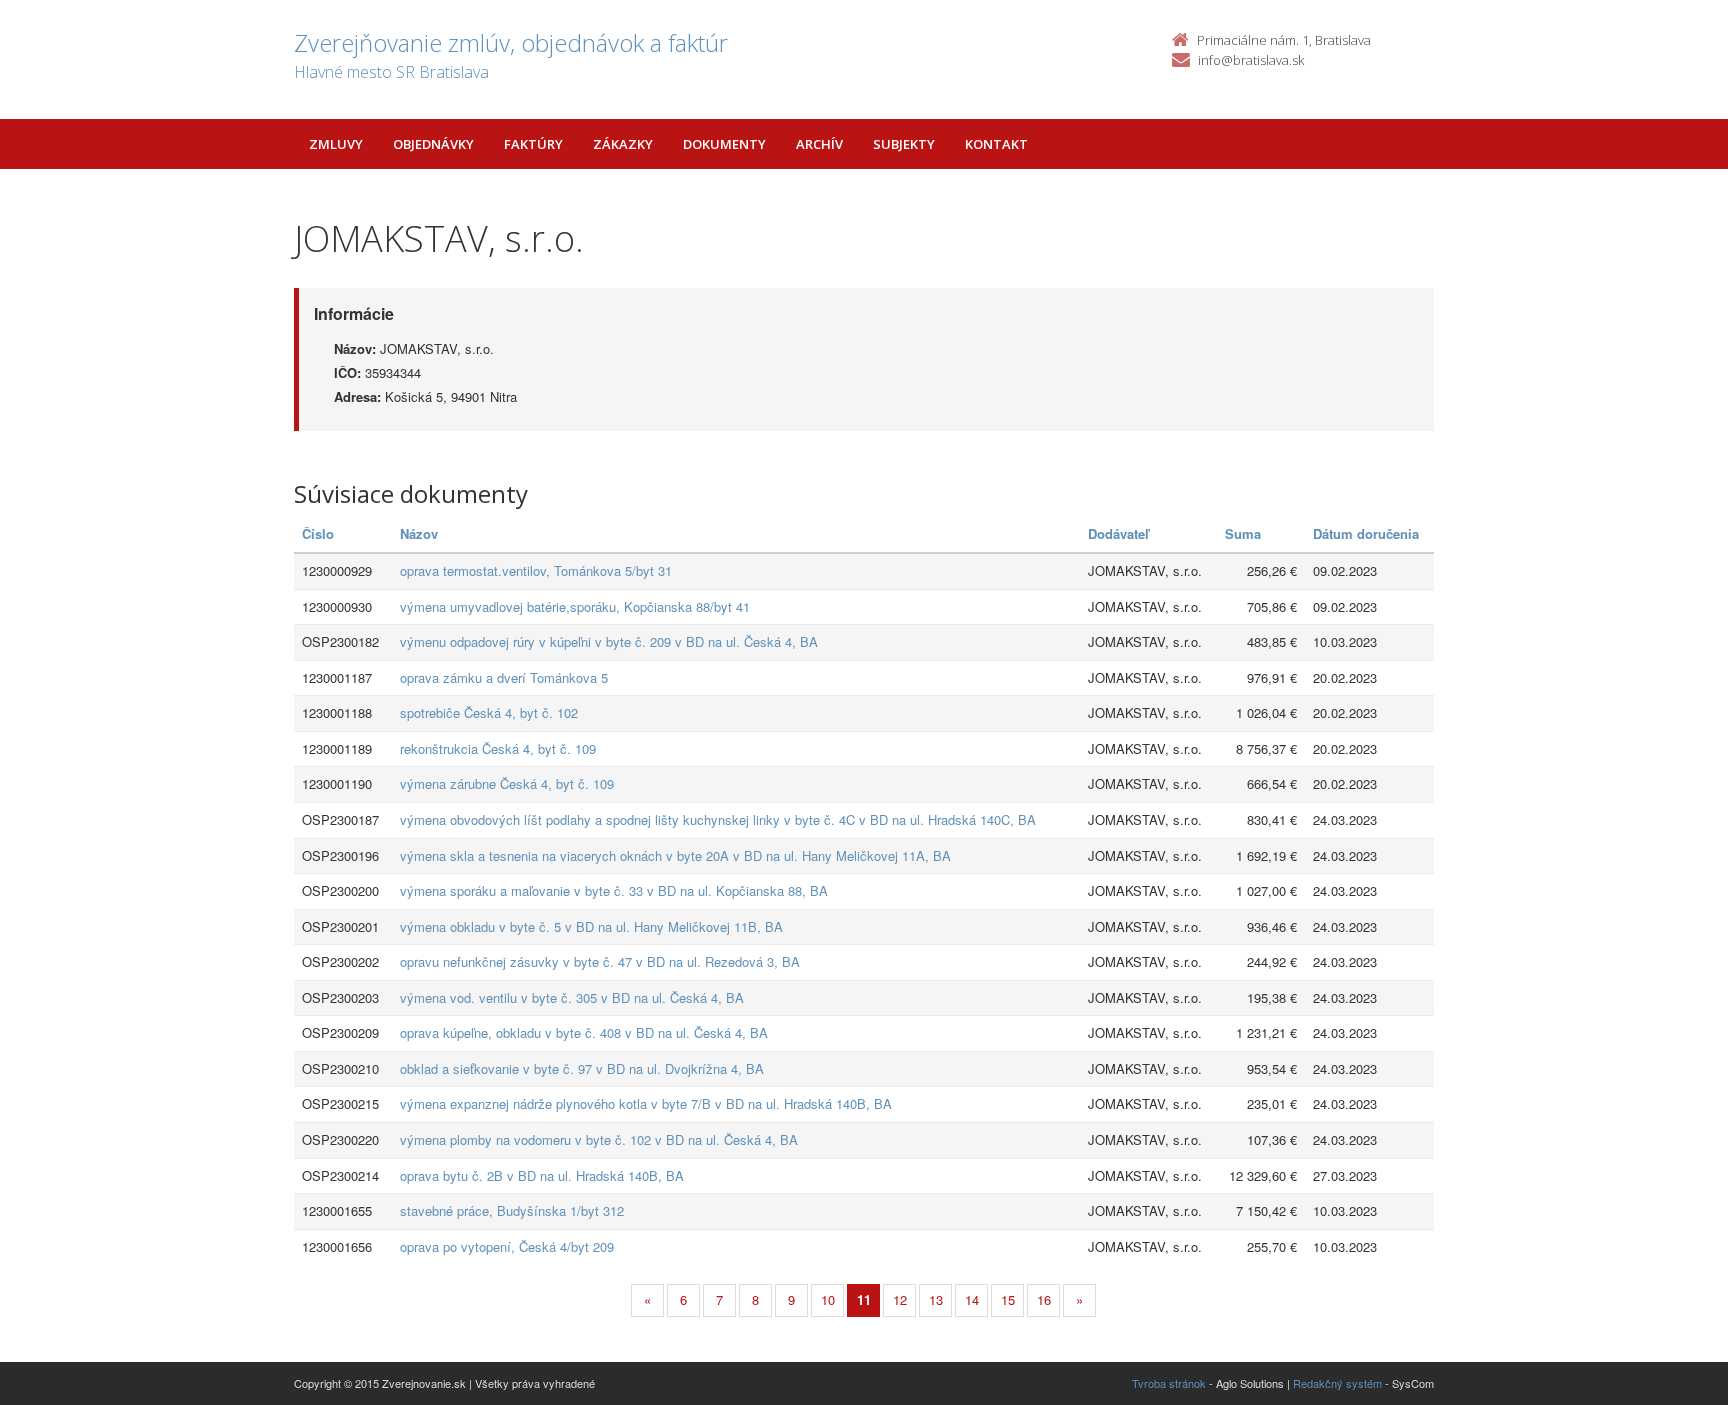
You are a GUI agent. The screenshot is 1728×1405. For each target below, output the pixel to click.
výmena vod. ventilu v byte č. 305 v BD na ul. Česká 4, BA (572, 997)
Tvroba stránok (1169, 1383)
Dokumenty (724, 144)
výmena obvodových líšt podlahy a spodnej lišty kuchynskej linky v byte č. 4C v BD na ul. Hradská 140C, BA (718, 819)
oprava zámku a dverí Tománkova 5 (504, 677)
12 (900, 1299)
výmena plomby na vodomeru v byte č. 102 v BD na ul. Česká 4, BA (599, 1139)
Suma (1243, 533)
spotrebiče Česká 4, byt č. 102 (489, 712)
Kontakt (996, 144)
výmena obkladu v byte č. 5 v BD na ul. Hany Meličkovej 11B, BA (591, 926)
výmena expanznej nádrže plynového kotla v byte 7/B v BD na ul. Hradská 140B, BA (646, 1103)
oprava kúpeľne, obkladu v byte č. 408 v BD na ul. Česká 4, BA (584, 1032)
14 (972, 1299)
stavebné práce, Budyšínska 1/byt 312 (512, 1210)
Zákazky (623, 144)
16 (1044, 1299)
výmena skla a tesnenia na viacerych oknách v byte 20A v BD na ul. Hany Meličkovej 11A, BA (675, 855)
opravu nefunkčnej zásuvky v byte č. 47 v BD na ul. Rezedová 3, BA (600, 961)
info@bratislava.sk (1251, 60)
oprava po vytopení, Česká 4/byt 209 (507, 1246)
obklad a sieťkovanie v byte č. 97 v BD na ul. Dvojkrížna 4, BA (582, 1068)
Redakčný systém (1337, 1383)
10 (828, 1299)
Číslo (318, 533)
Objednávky (433, 144)
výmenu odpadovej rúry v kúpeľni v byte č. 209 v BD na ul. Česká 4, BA (609, 641)
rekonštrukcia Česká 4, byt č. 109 (498, 748)
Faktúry (533, 144)
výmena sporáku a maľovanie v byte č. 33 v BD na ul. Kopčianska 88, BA (614, 890)
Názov (419, 533)
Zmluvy (336, 144)
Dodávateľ (1118, 533)
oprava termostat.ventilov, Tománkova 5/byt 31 (536, 570)
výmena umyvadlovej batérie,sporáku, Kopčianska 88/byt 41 (575, 606)
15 (1008, 1299)
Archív (819, 144)
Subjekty (904, 144)
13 (936, 1299)
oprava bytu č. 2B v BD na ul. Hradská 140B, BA (542, 1175)
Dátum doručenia (1366, 533)
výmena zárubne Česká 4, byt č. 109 (507, 783)
